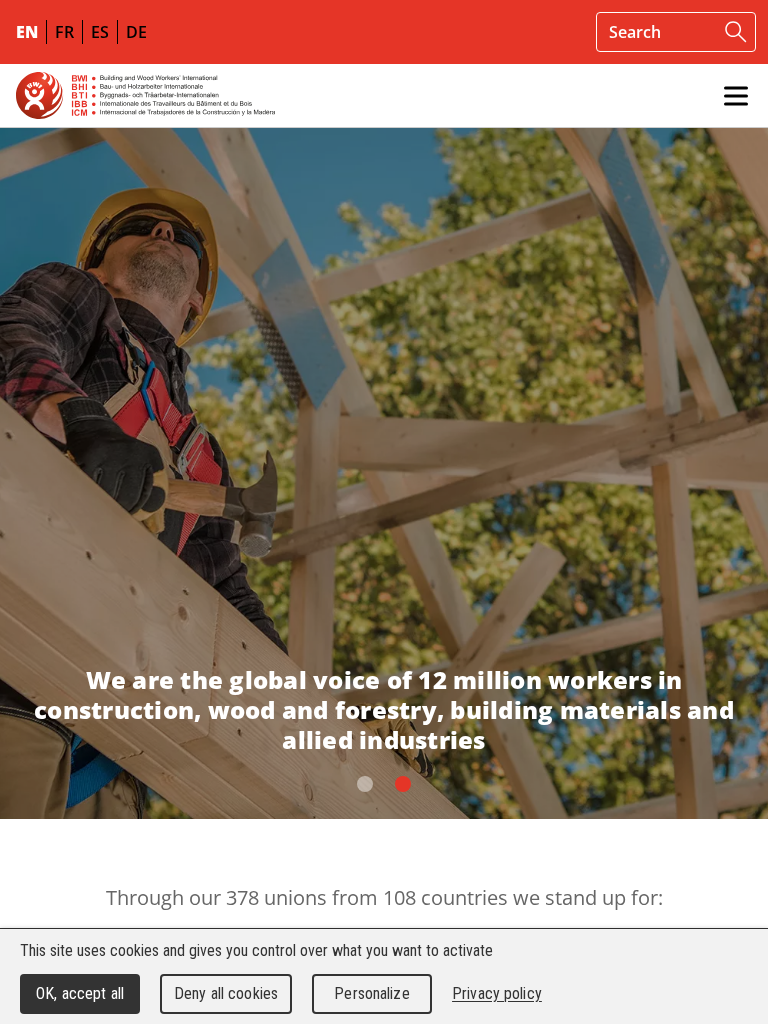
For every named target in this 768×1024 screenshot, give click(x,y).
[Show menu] (736, 96)
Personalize (371, 993)
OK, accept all (80, 993)
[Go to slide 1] (403, 784)
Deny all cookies (226, 993)
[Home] (145, 95)
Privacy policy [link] (497, 993)
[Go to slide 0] (365, 784)
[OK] (736, 32)
